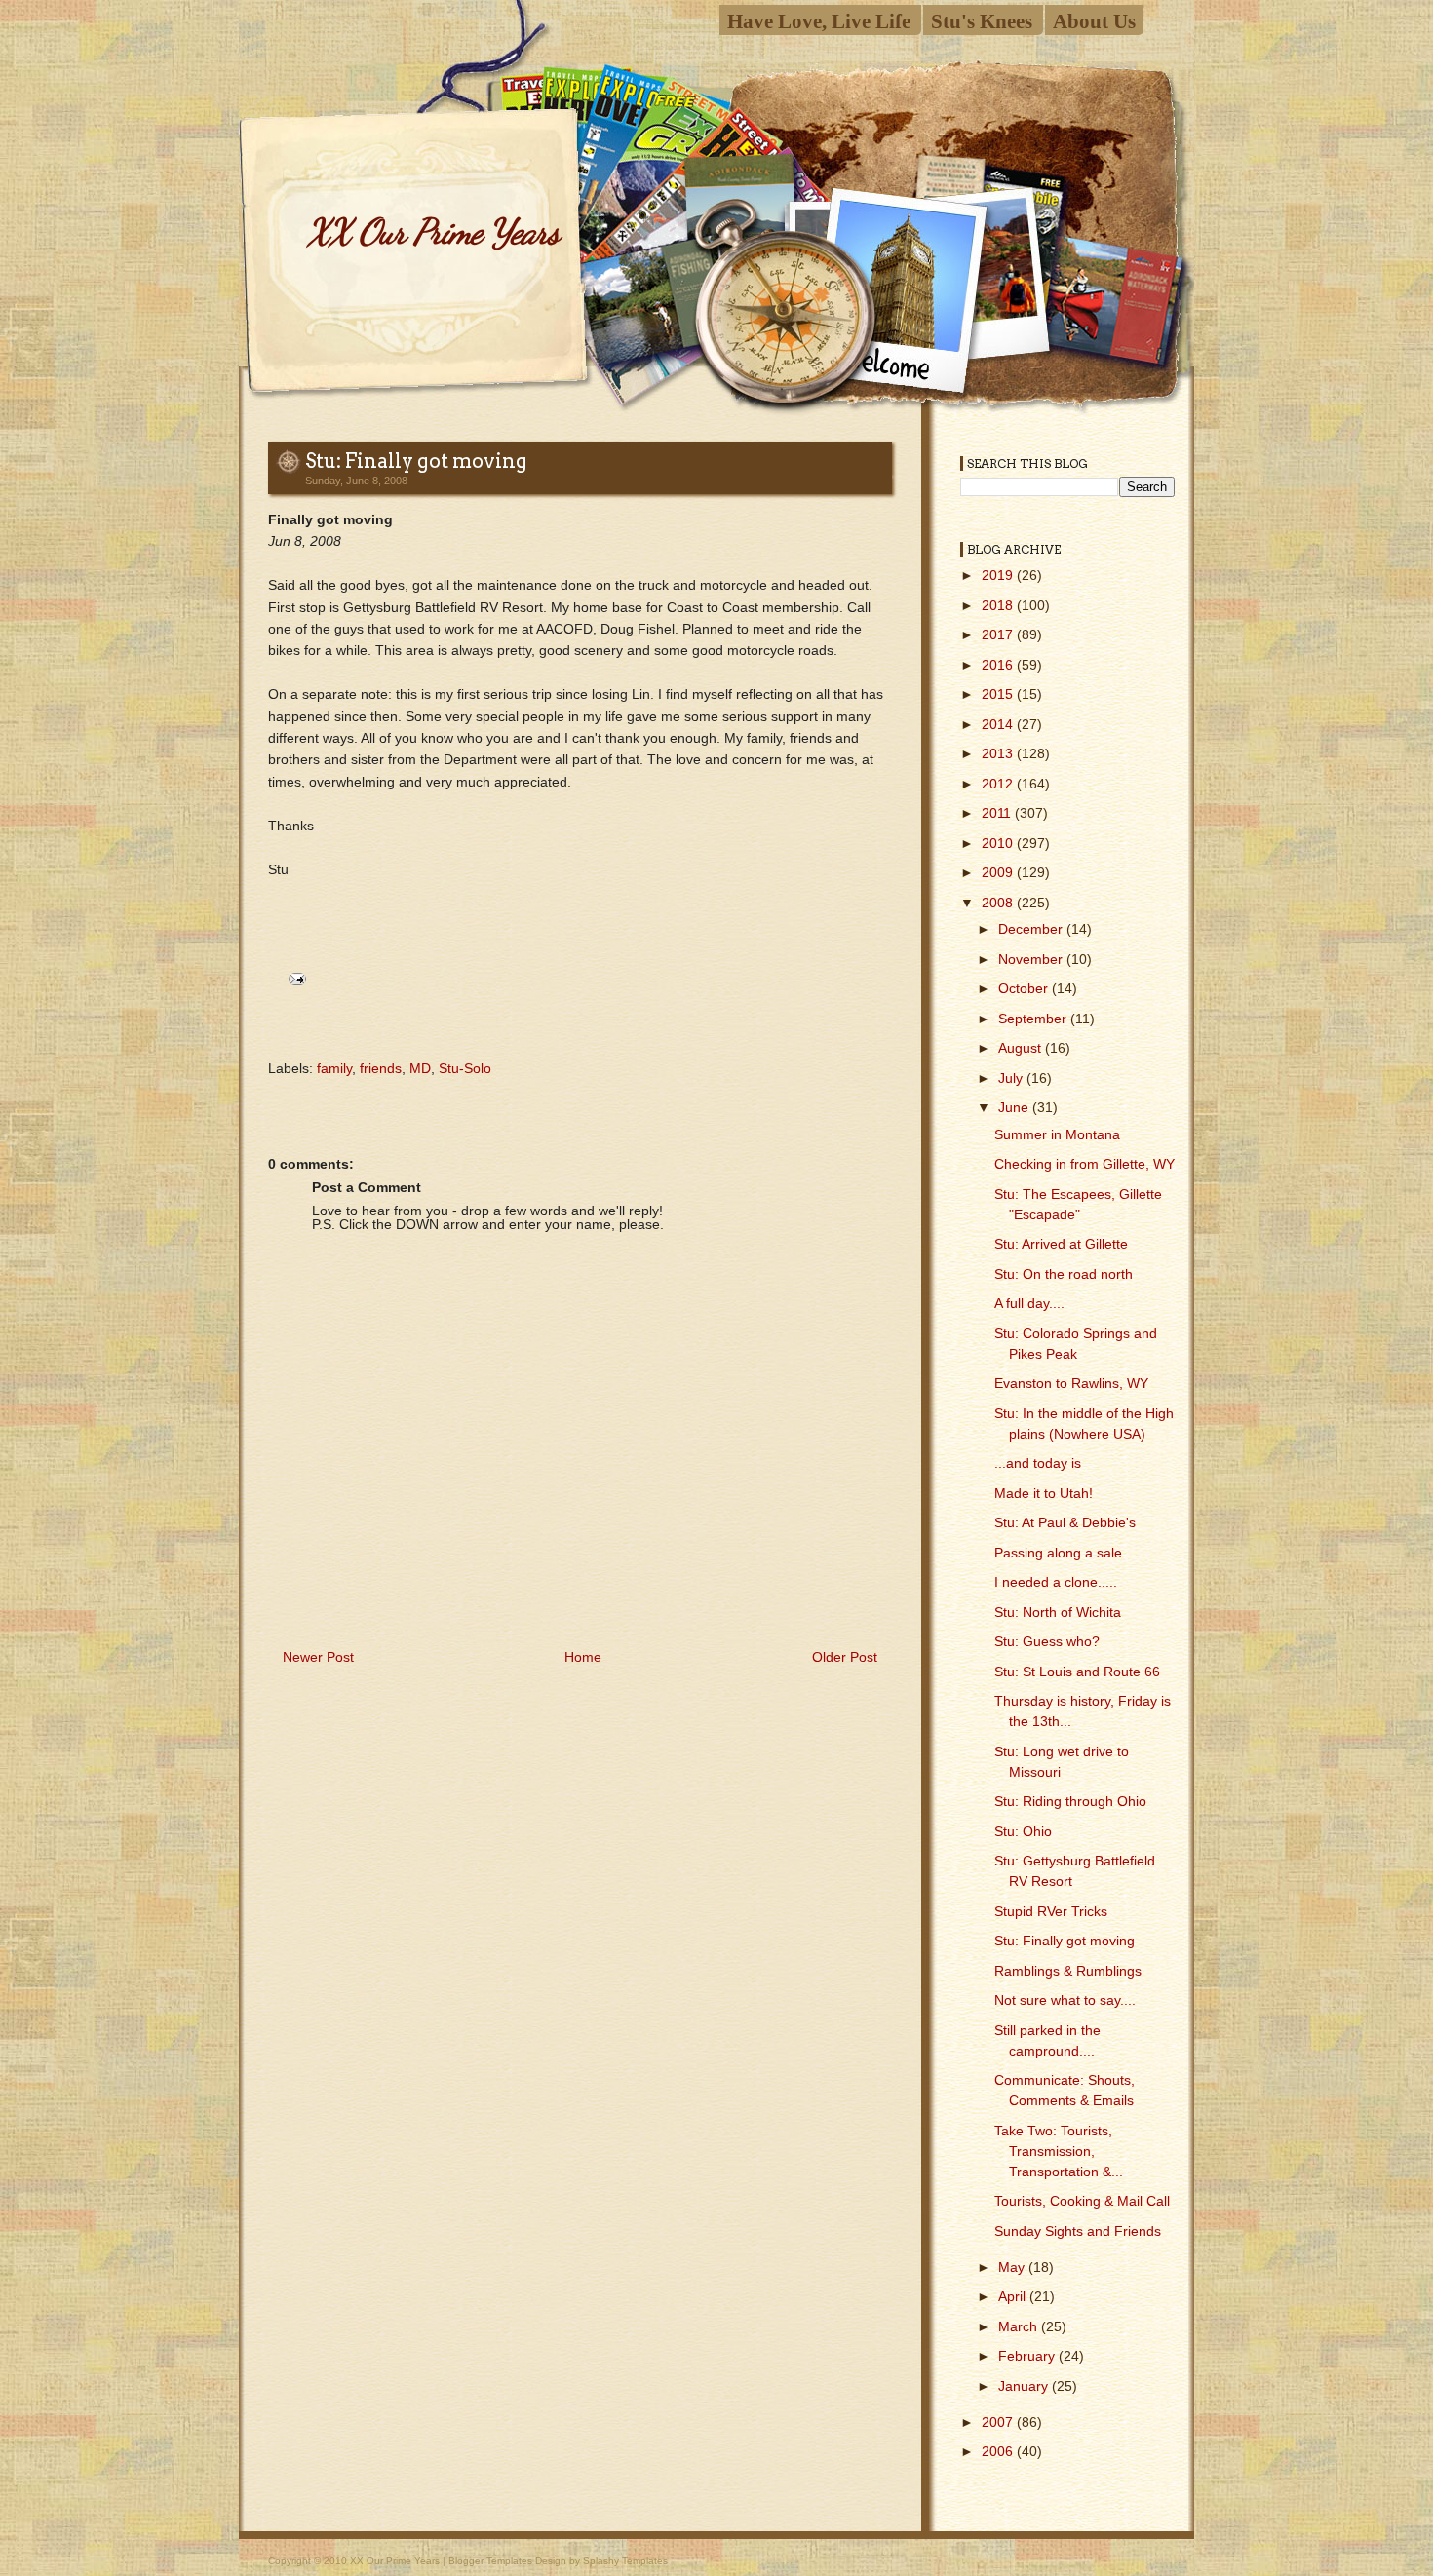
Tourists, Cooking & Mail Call (1082, 2201)
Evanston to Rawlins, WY (1071, 1383)
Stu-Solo (465, 1068)
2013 (999, 753)
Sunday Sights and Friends (1078, 2231)
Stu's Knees (982, 21)
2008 (999, 903)
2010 (999, 843)
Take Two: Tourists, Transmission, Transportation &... (1059, 2151)
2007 (999, 2422)
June (1015, 1107)
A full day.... (1029, 1303)
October (1025, 988)
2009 (999, 872)
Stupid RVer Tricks (1051, 1911)
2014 (999, 724)
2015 (999, 694)
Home (583, 1657)
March (1020, 2326)
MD (420, 1068)
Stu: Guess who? (1047, 1641)
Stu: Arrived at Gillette (1061, 1244)
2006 (999, 2451)
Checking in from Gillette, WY (1084, 1164)
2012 (999, 784)
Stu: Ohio (1023, 1831)
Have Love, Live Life (819, 21)
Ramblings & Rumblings (1068, 1971)
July (1012, 1078)
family (334, 1068)
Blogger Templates (490, 2561)
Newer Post (318, 1657)
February (1028, 2356)
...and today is (1038, 1463)
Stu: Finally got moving (416, 461)
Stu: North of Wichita (1058, 1612)
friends (381, 1068)
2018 (999, 605)
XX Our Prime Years (433, 231)
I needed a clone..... (1056, 1582)
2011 (998, 813)
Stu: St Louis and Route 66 (1077, 1672)
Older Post (845, 1657)
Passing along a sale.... (1066, 1553)
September (1034, 1019)
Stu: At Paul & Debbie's (1065, 1522)
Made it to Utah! (1044, 1493)
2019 (999, 575)
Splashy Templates (625, 2561)
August (1022, 1048)
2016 (999, 665)
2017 (999, 634)
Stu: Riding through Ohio (1070, 1801)
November (1032, 959)
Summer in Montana (1057, 1134)
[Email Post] (294, 978)
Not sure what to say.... (1065, 2000)
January (1025, 2386)
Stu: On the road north (1064, 1274)
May (1013, 2267)
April (1014, 2296)
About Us (1094, 21)
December (1032, 929)
